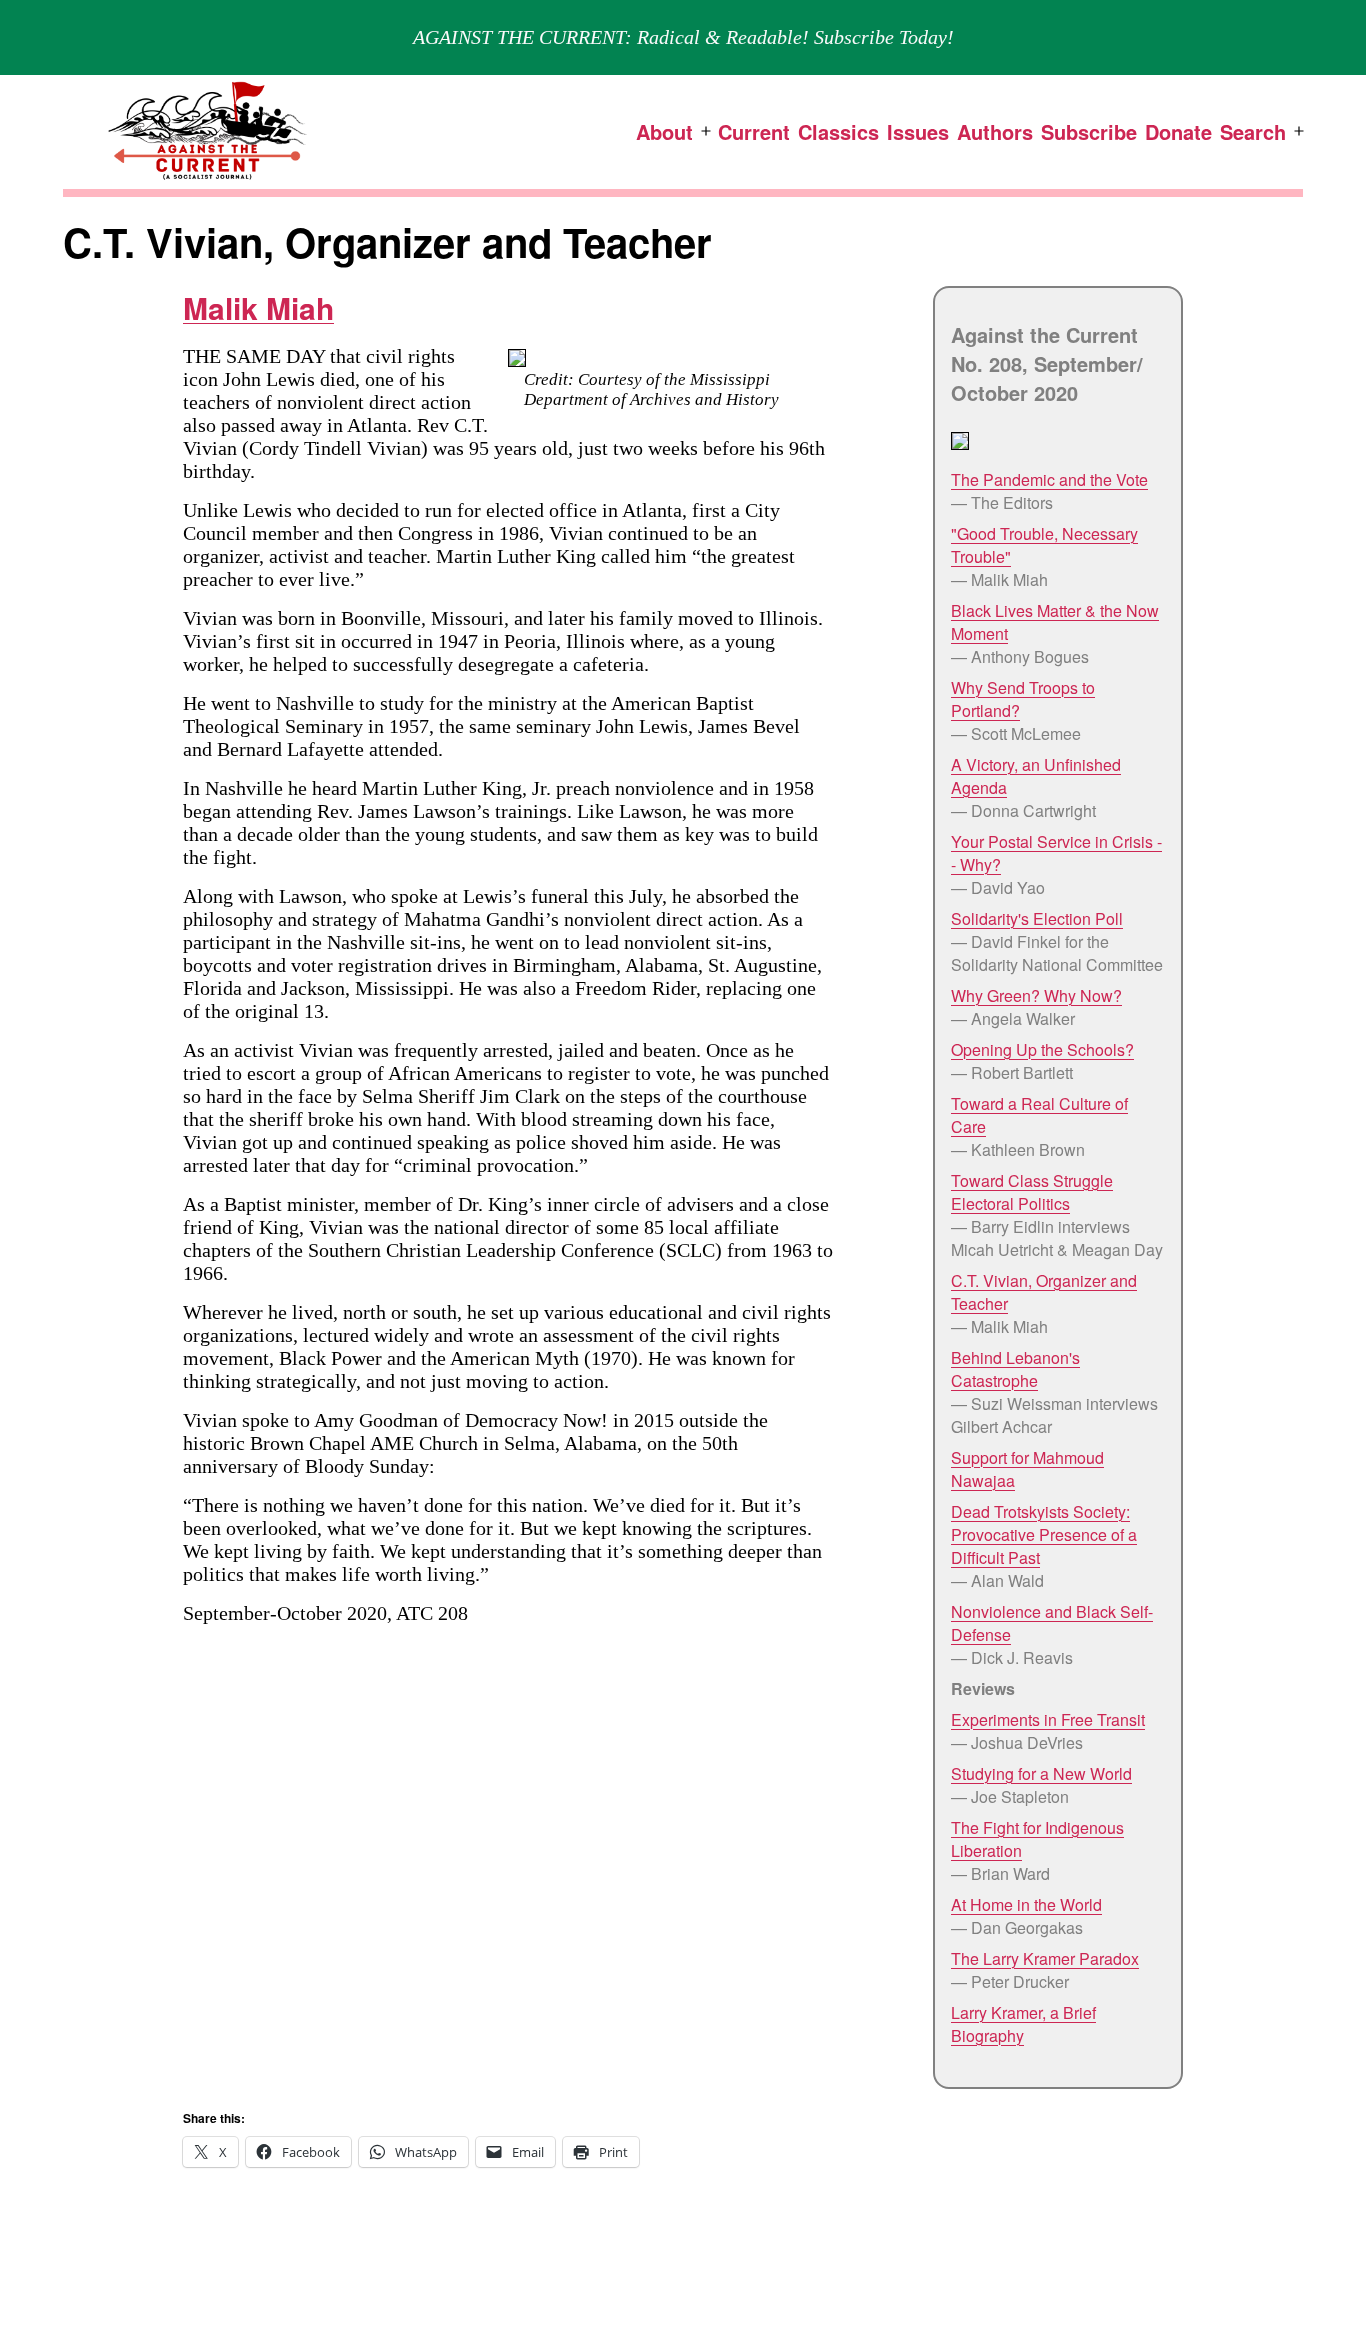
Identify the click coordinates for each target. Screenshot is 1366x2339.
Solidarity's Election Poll (1037, 918)
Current (754, 131)
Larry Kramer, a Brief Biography (1023, 2024)
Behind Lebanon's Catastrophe (1015, 1369)
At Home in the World (1026, 1904)
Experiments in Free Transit (1048, 1719)
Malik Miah (258, 307)
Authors (995, 131)
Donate (1178, 131)
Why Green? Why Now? (1036, 995)
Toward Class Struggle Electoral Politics (1032, 1192)
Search (1253, 131)
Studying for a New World (1041, 1773)
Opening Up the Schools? (1042, 1049)
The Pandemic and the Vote (1049, 479)
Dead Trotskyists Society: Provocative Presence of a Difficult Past (1044, 1534)
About (664, 131)
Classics (838, 131)
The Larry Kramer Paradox (1045, 1958)
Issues (918, 131)
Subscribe (1089, 131)
